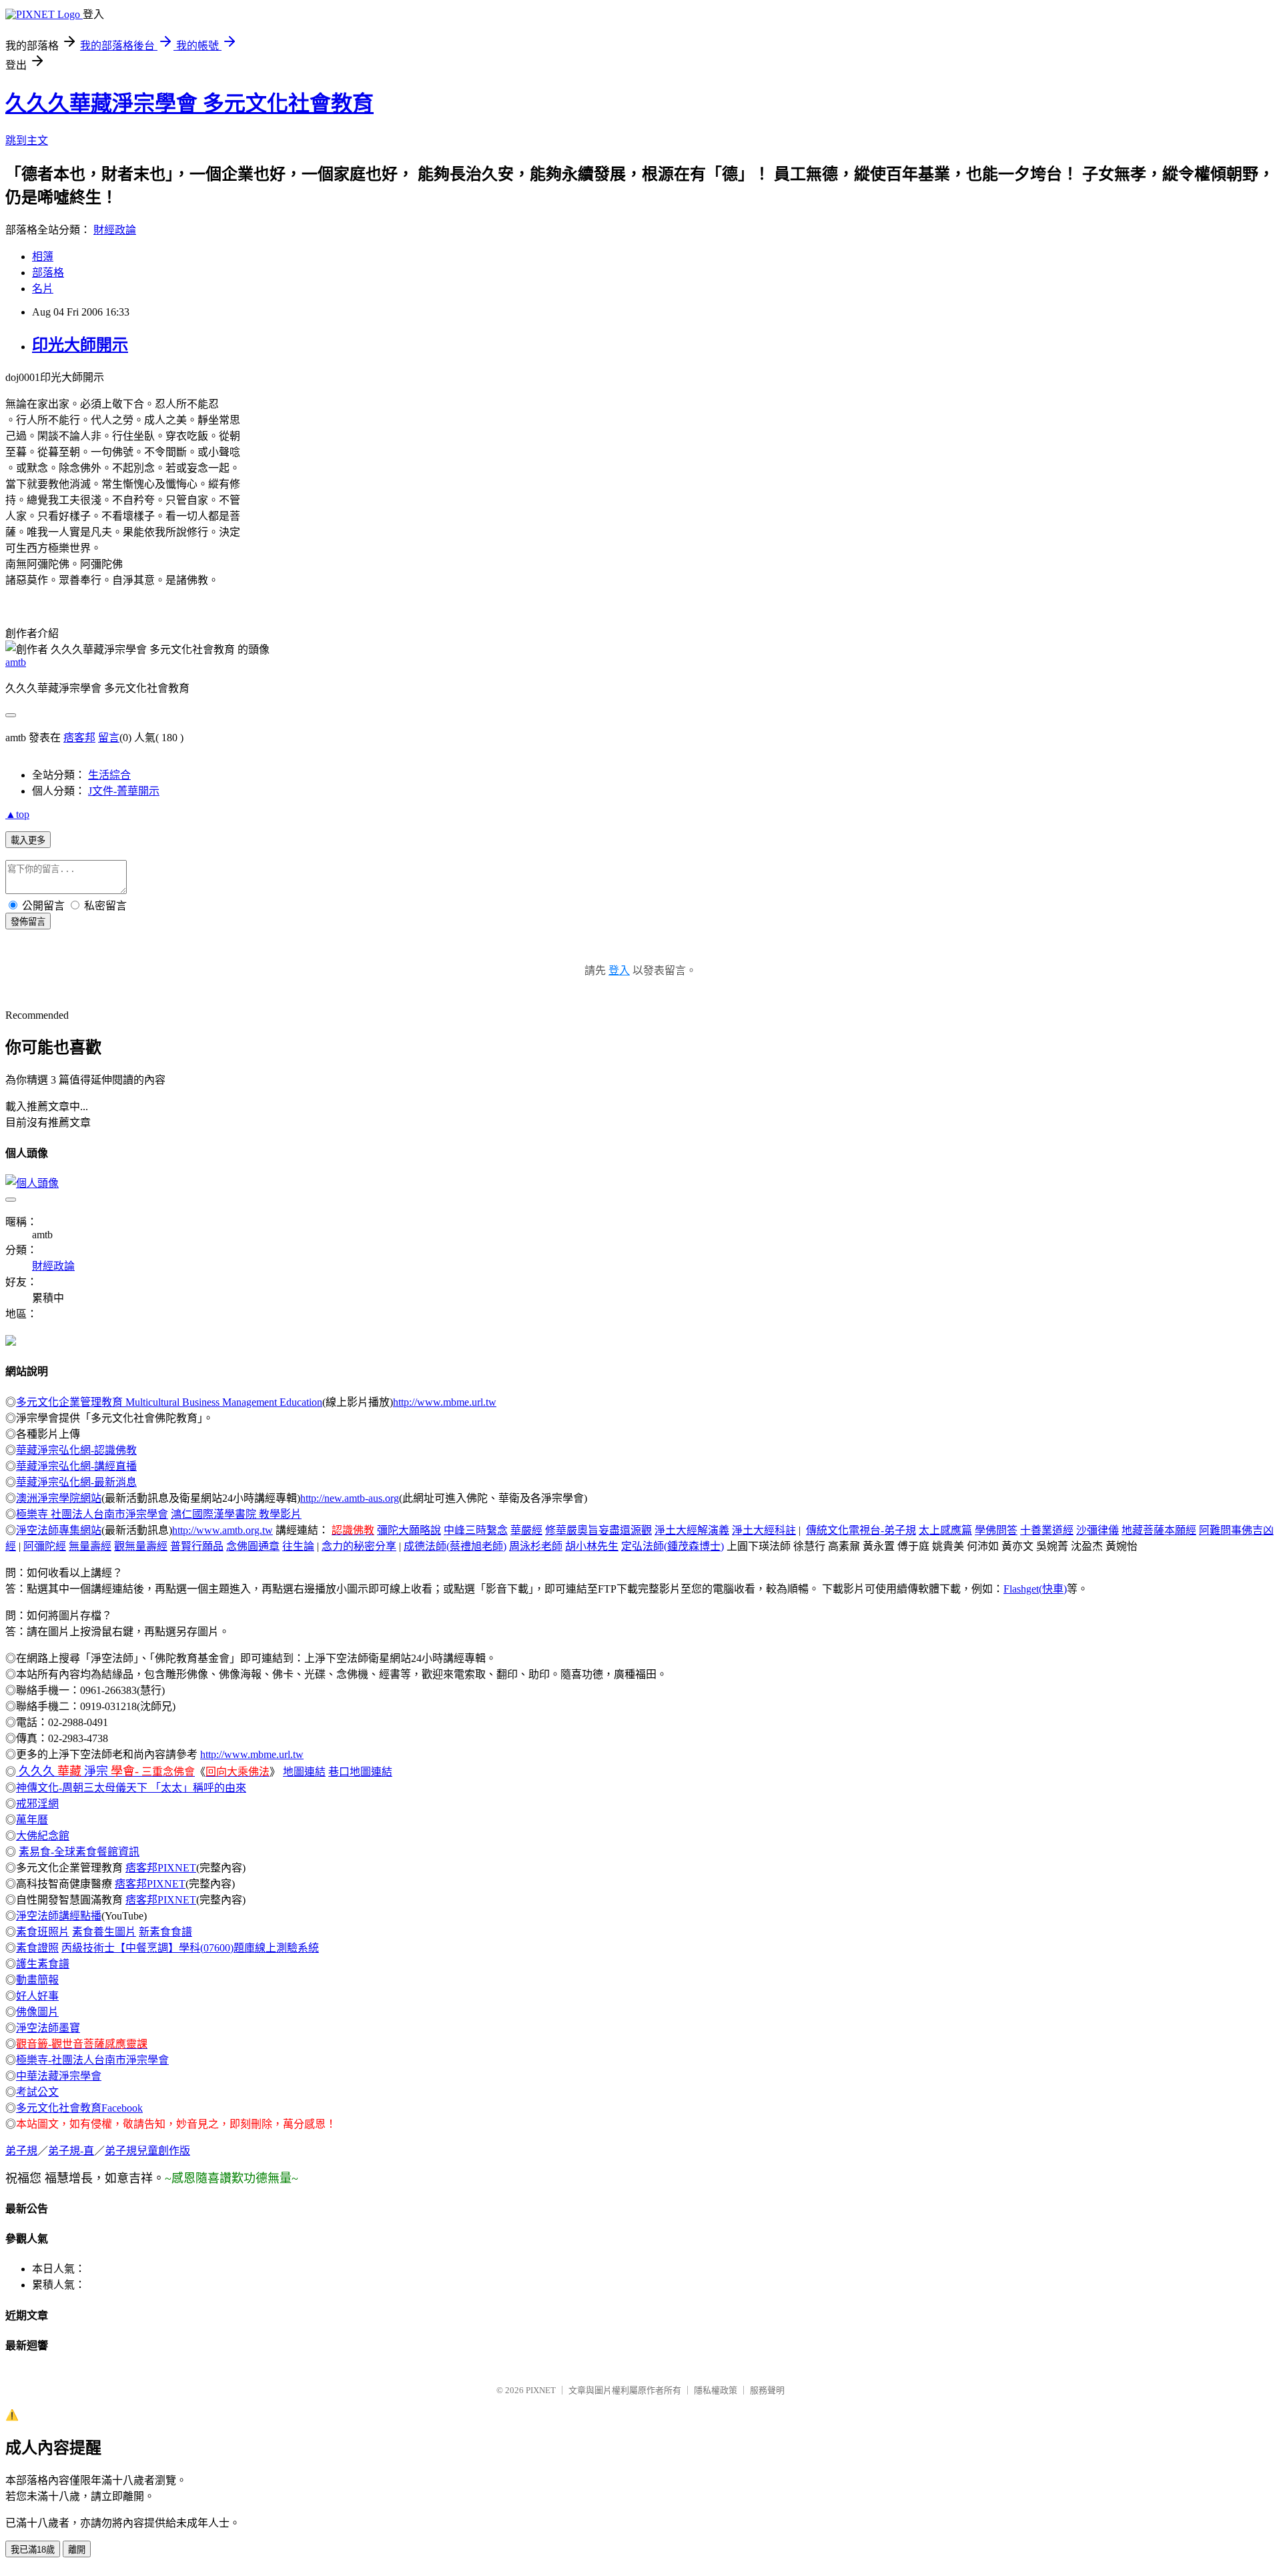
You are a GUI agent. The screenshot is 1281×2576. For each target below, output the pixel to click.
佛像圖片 (37, 2012)
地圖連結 (304, 1772)
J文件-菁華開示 (124, 791)
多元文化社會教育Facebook (79, 2108)
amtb (16, 662)
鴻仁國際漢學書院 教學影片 (236, 1514)
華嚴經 (526, 1530)
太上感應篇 (945, 1530)
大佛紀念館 (43, 1836)
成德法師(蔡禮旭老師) (455, 1546)
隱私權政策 (716, 2390)
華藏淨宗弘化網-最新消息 (76, 1482)
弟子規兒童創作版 (147, 2151)
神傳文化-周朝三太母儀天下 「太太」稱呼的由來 (131, 1788)
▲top (17, 814)
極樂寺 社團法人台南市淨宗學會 (92, 1514)
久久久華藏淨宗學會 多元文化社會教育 (189, 103)
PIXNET (541, 2390)
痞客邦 (79, 738)
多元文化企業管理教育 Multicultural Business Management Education (169, 1402)
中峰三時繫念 (476, 1530)
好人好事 (37, 1996)
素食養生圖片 (104, 1932)
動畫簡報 (37, 1980)
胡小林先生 (592, 1546)
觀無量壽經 (141, 1546)
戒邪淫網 (37, 1804)
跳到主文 (27, 140)
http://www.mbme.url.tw (445, 1402)
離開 (77, 2550)
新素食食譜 (165, 1932)
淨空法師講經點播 (59, 1916)
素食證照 (37, 1948)
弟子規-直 (71, 2151)
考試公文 (37, 2092)
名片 (43, 289)
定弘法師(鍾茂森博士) (673, 1546)
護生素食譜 (43, 1964)
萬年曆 (32, 1820)
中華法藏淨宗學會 (59, 2076)
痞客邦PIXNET (161, 1868)
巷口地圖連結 (360, 1772)
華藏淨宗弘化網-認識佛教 (76, 1450)
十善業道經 (1047, 1530)
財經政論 (115, 230)
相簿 (43, 257)
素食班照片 (43, 1932)
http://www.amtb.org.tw (223, 1530)
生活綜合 (109, 775)
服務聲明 (767, 2390)
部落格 (48, 273)
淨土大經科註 (764, 1530)
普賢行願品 (197, 1546)
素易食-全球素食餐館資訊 (79, 1852)
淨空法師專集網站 (59, 1530)
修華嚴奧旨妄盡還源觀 (598, 1530)
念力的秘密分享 (359, 1546)
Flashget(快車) (1035, 1589)
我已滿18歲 (33, 2550)
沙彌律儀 (1098, 1530)
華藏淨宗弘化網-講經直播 (76, 1466)
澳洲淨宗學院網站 (59, 1498)
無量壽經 (90, 1546)
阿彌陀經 (45, 1546)
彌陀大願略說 (409, 1530)
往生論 (298, 1546)
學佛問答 (996, 1530)
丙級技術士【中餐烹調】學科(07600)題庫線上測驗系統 (190, 1948)
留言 (109, 738)
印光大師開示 (80, 345)
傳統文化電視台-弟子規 (861, 1530)
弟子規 (21, 2151)
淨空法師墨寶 (48, 2028)
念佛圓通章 (253, 1546)
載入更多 (28, 840)
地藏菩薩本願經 (1159, 1530)
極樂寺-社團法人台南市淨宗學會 (92, 2060)
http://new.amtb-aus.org (350, 1498)
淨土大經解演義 (692, 1530)
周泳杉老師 (536, 1546)
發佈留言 (28, 922)
